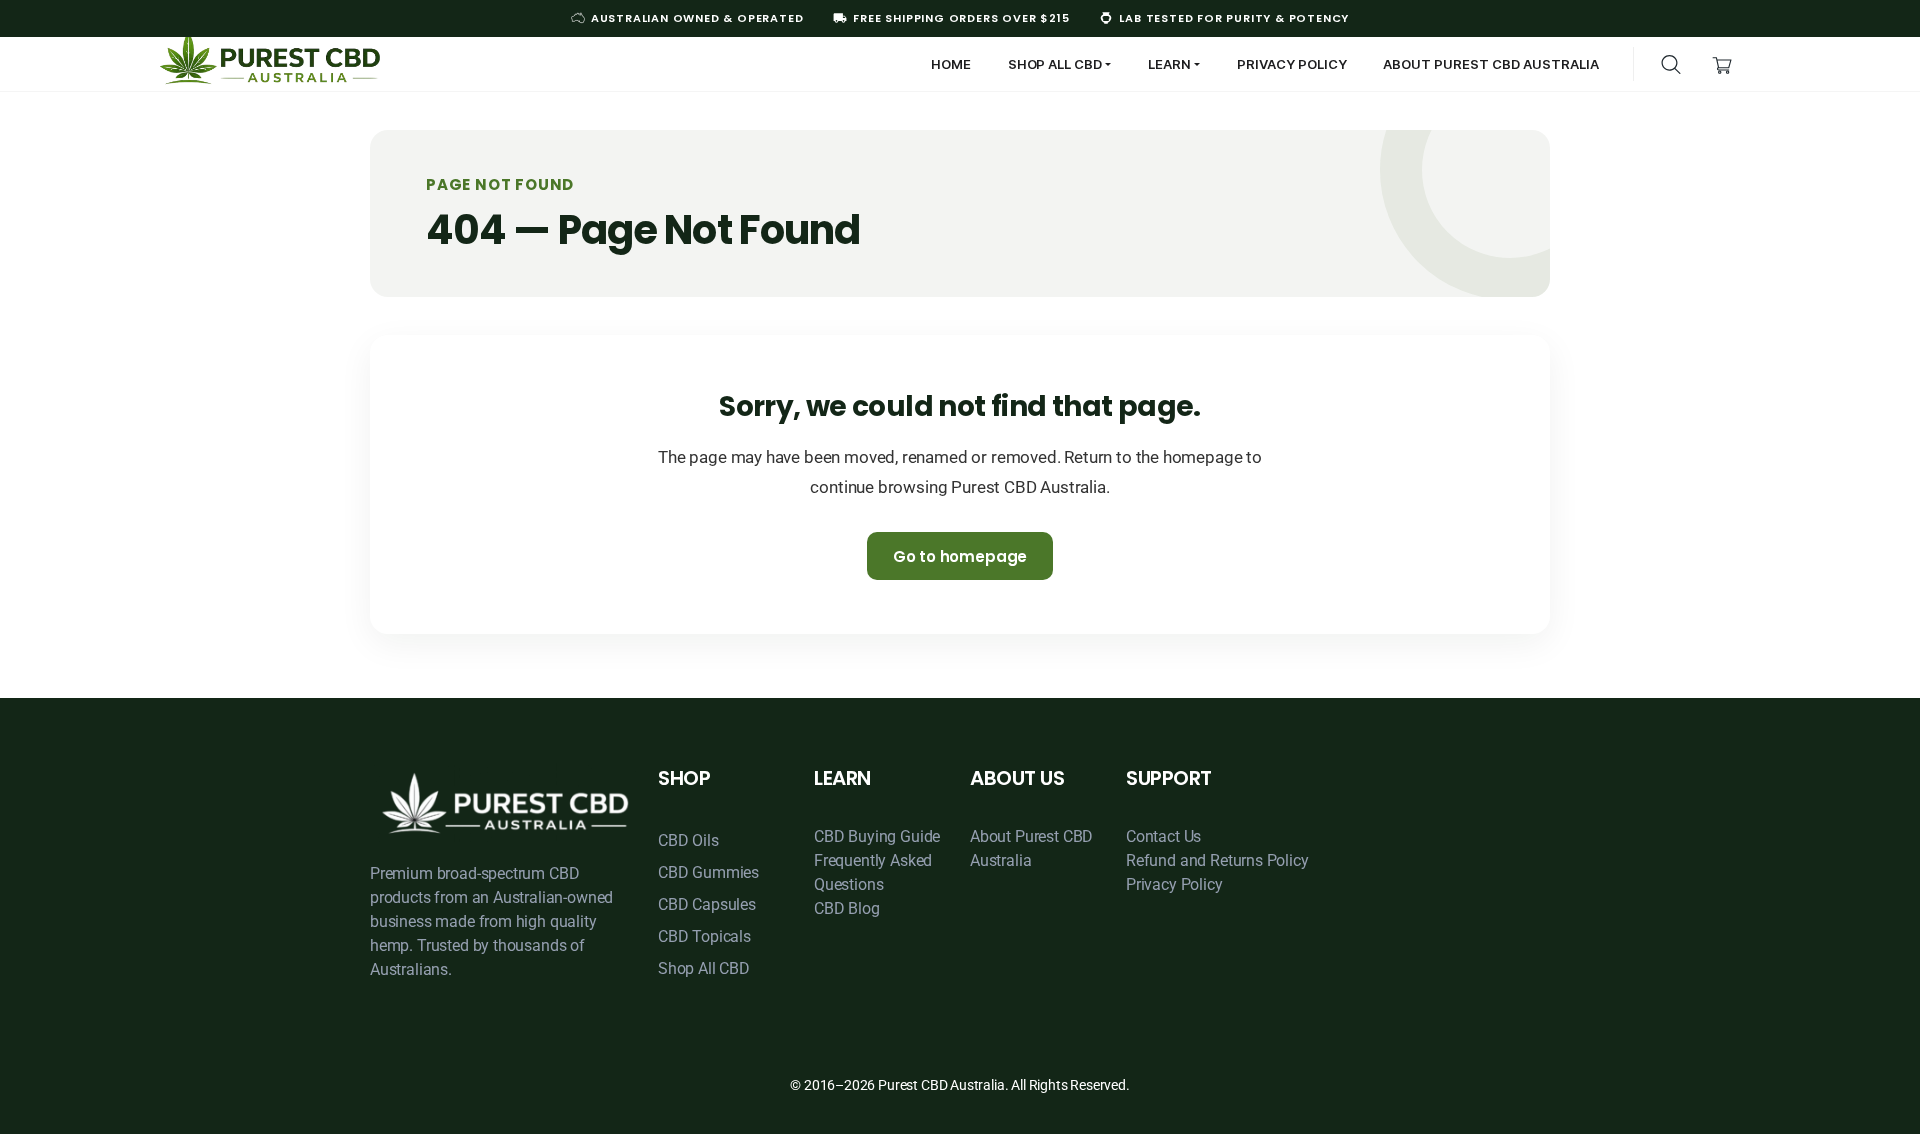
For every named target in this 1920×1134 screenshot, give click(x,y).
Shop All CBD (704, 968)
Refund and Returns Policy (1217, 860)
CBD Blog (847, 908)
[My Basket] (1722, 63)
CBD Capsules (707, 904)
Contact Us (1163, 836)
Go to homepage (960, 556)
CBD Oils (688, 840)
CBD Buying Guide (877, 836)
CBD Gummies (708, 872)
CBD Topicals (704, 936)
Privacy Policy (1174, 884)
